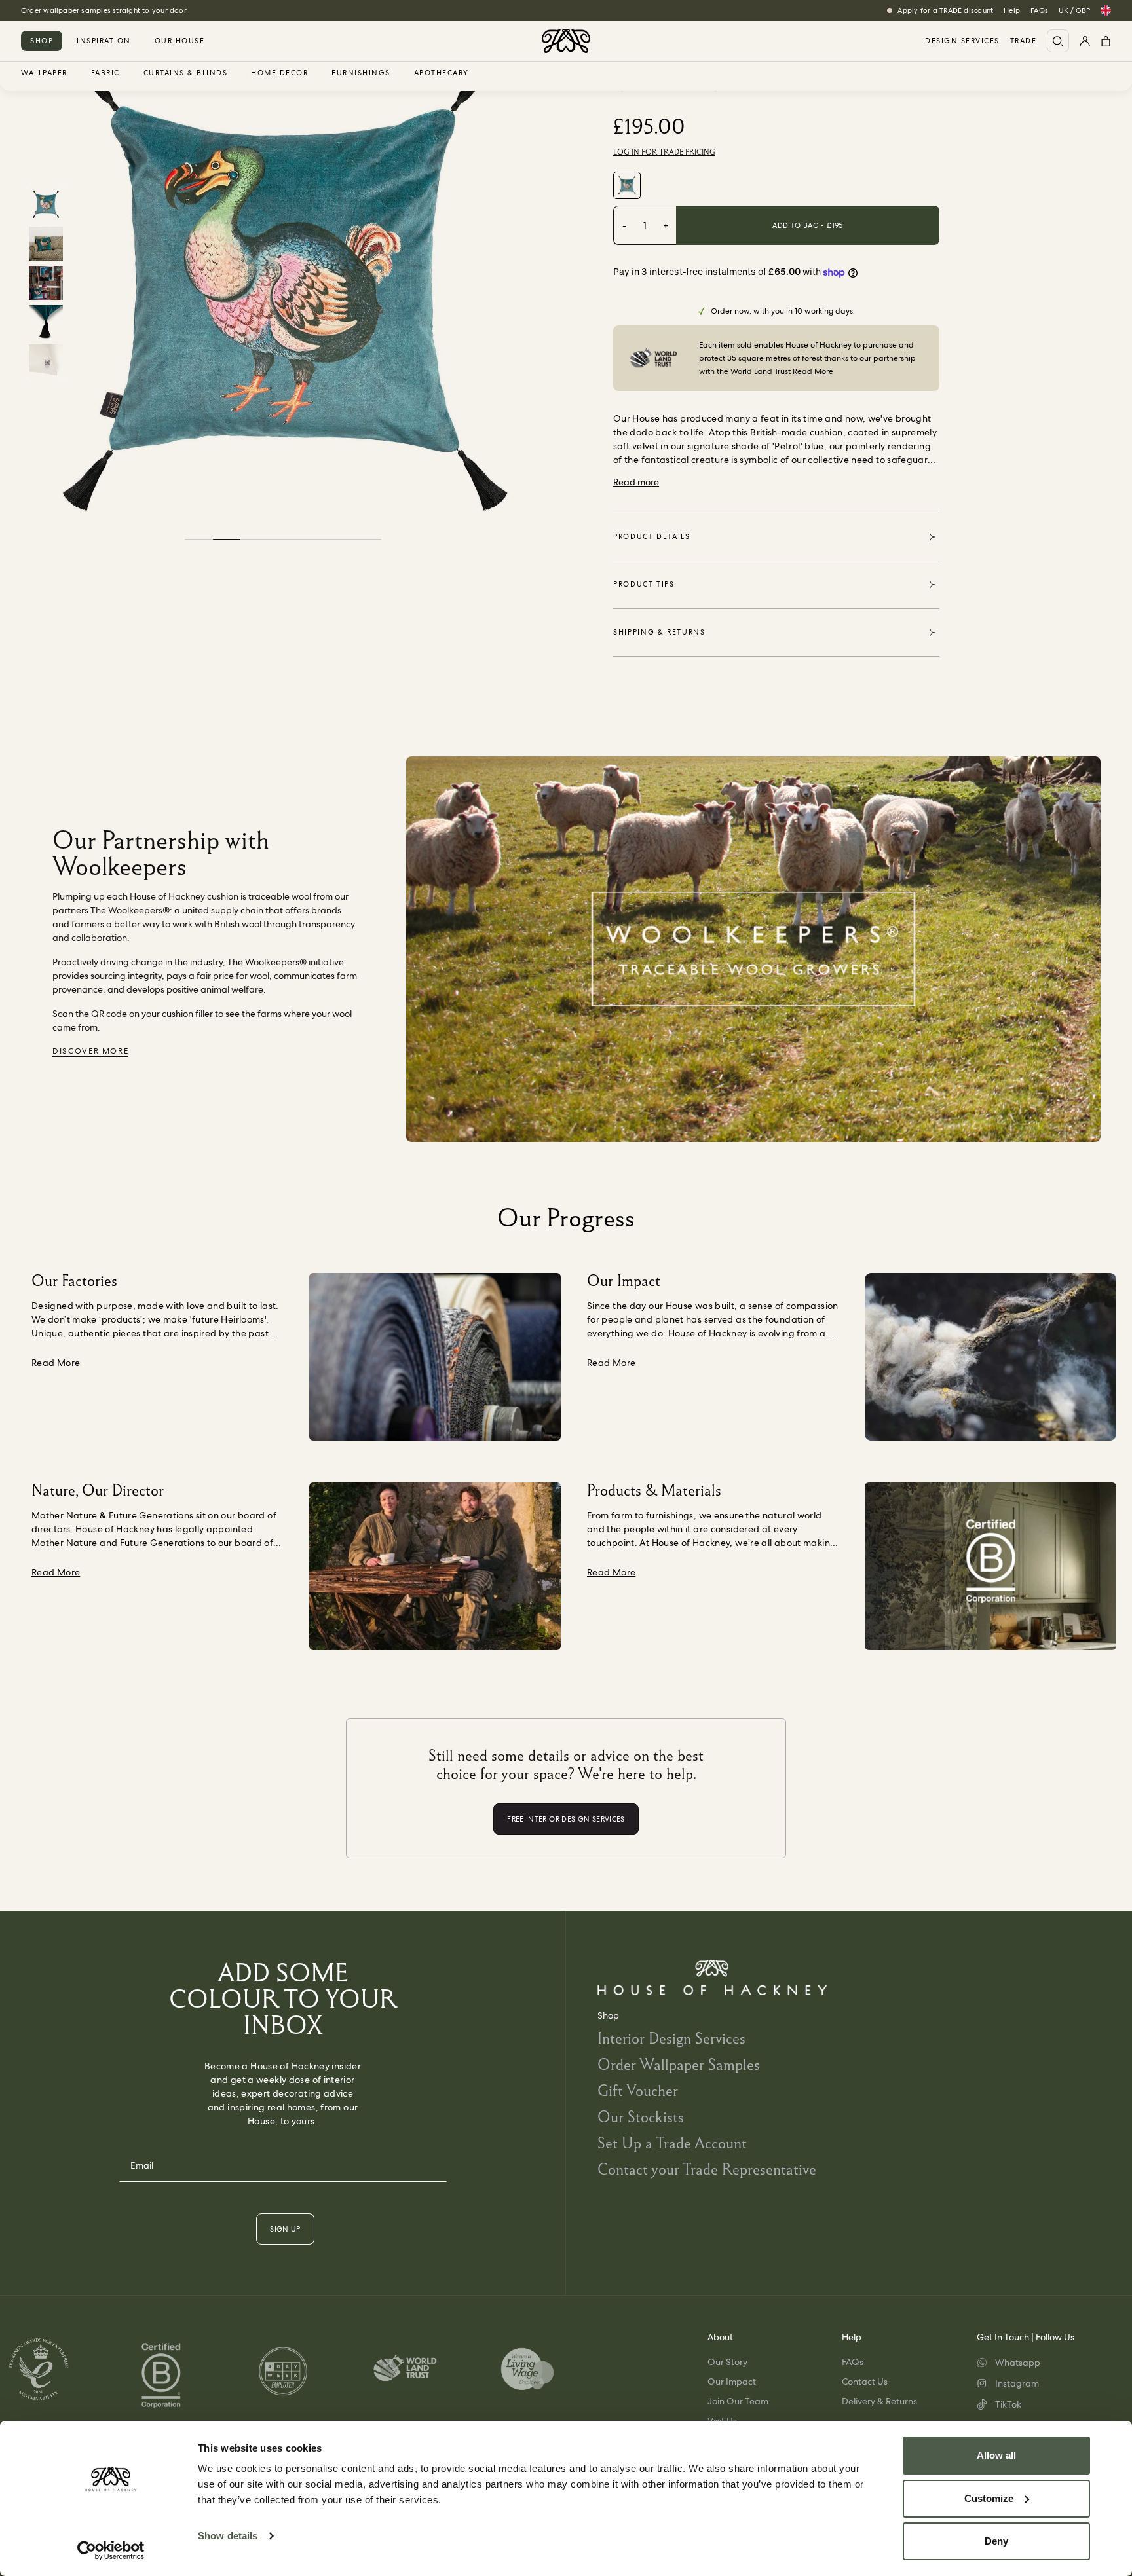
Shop (42, 41)
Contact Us (865, 2382)
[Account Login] (1085, 41)
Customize (989, 2498)
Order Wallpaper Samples (679, 2064)
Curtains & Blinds (186, 73)
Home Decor (279, 73)
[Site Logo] (566, 41)
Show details (228, 2536)
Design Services (962, 41)
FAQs (1039, 10)
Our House (180, 41)
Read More (813, 371)
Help (1012, 10)
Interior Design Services (671, 2038)
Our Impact (732, 2382)
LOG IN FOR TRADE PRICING (664, 152)
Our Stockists (641, 2117)
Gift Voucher (638, 2090)
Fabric (105, 73)
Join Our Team (738, 2401)
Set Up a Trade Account (672, 2143)
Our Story (727, 2362)
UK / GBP (1074, 10)
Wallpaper (44, 73)
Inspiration (104, 41)
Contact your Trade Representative (707, 2169)
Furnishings (361, 73)
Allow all (996, 2455)
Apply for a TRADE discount (945, 10)
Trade (1024, 41)
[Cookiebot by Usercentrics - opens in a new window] (111, 2550)
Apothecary (442, 73)
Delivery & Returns (879, 2401)
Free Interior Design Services (70, 10)
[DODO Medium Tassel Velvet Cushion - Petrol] (627, 185)
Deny (996, 2541)
